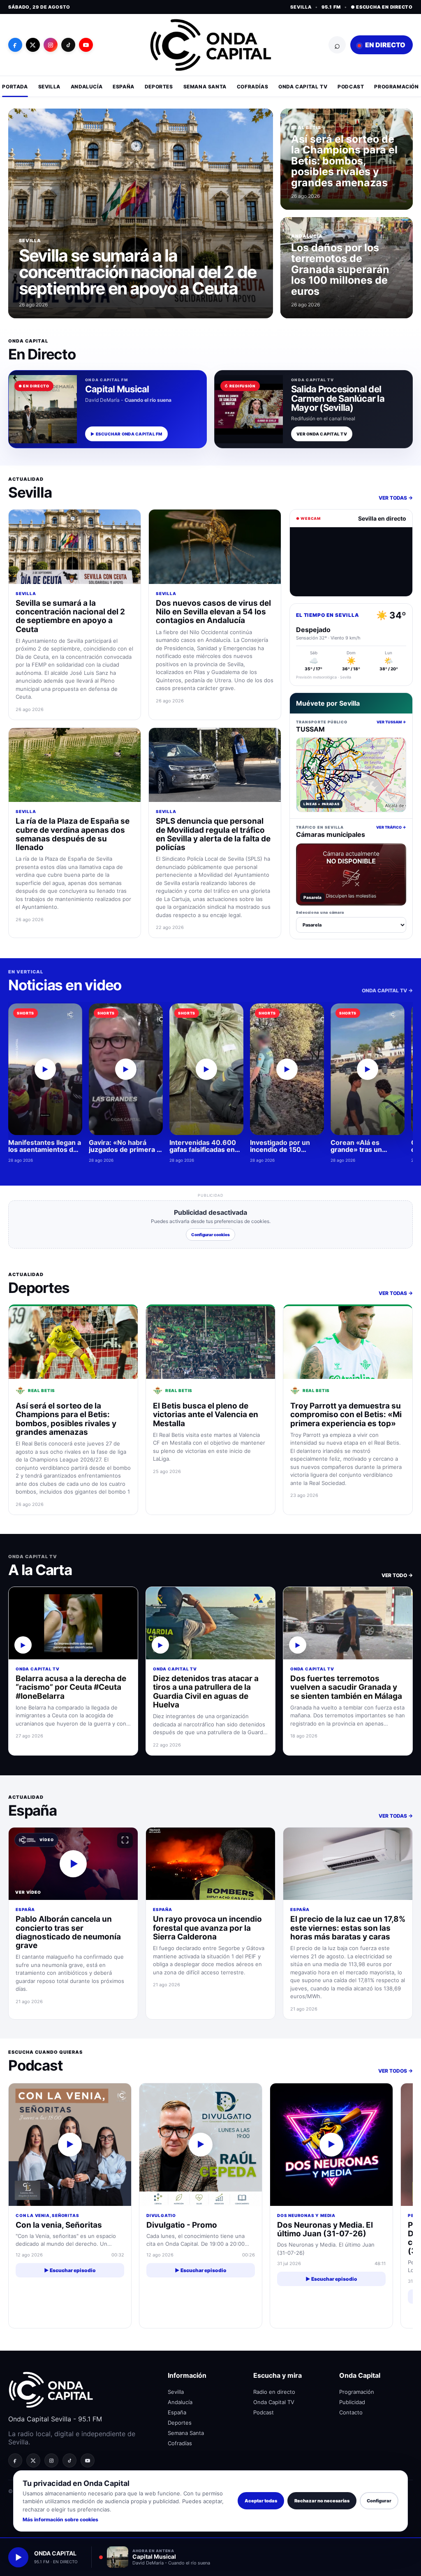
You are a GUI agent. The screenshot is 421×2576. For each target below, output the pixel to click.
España (124, 87)
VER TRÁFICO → (391, 827)
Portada (15, 87)
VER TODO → (397, 1575)
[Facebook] (15, 45)
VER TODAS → (396, 498)
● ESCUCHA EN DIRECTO (382, 7)
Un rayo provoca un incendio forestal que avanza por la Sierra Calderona (207, 1928)
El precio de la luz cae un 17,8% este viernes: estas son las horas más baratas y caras (348, 1928)
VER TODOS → (396, 2071)
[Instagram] (51, 45)
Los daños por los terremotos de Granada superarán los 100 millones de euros (340, 269)
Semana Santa (205, 87)
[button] (73, 1864)
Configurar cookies (210, 1235)
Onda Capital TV (303, 87)
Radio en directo (274, 2392)
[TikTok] (68, 45)
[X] (33, 45)
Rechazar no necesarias (322, 2501)
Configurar (379, 2501)
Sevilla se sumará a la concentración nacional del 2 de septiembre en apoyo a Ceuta (138, 272)
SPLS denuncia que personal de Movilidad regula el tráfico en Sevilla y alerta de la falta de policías (213, 834)
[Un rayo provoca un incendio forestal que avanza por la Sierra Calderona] (210, 1864)
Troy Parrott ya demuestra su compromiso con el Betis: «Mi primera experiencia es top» (346, 1415)
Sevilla (49, 87)
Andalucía (87, 87)
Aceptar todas (261, 2501)
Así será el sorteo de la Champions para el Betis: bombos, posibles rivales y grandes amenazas (344, 161)
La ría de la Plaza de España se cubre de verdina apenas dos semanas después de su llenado (73, 834)
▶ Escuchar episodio (70, 2270)
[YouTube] (86, 45)
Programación (396, 87)
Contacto (351, 2412)
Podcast (351, 87)
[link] (73, 1671)
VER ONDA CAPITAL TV (322, 434)
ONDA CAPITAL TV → (387, 990)
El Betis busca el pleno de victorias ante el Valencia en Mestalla (206, 1415)
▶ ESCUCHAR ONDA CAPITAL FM (126, 434)
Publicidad (352, 2402)
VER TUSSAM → (391, 722)
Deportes (159, 87)
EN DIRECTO (385, 45)
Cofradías (252, 87)
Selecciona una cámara (320, 912)
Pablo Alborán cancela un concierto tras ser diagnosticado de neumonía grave (68, 1932)
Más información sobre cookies (60, 2519)
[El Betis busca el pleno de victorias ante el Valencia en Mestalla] (210, 1342)
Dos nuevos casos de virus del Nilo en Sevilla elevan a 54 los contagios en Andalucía (213, 612)
